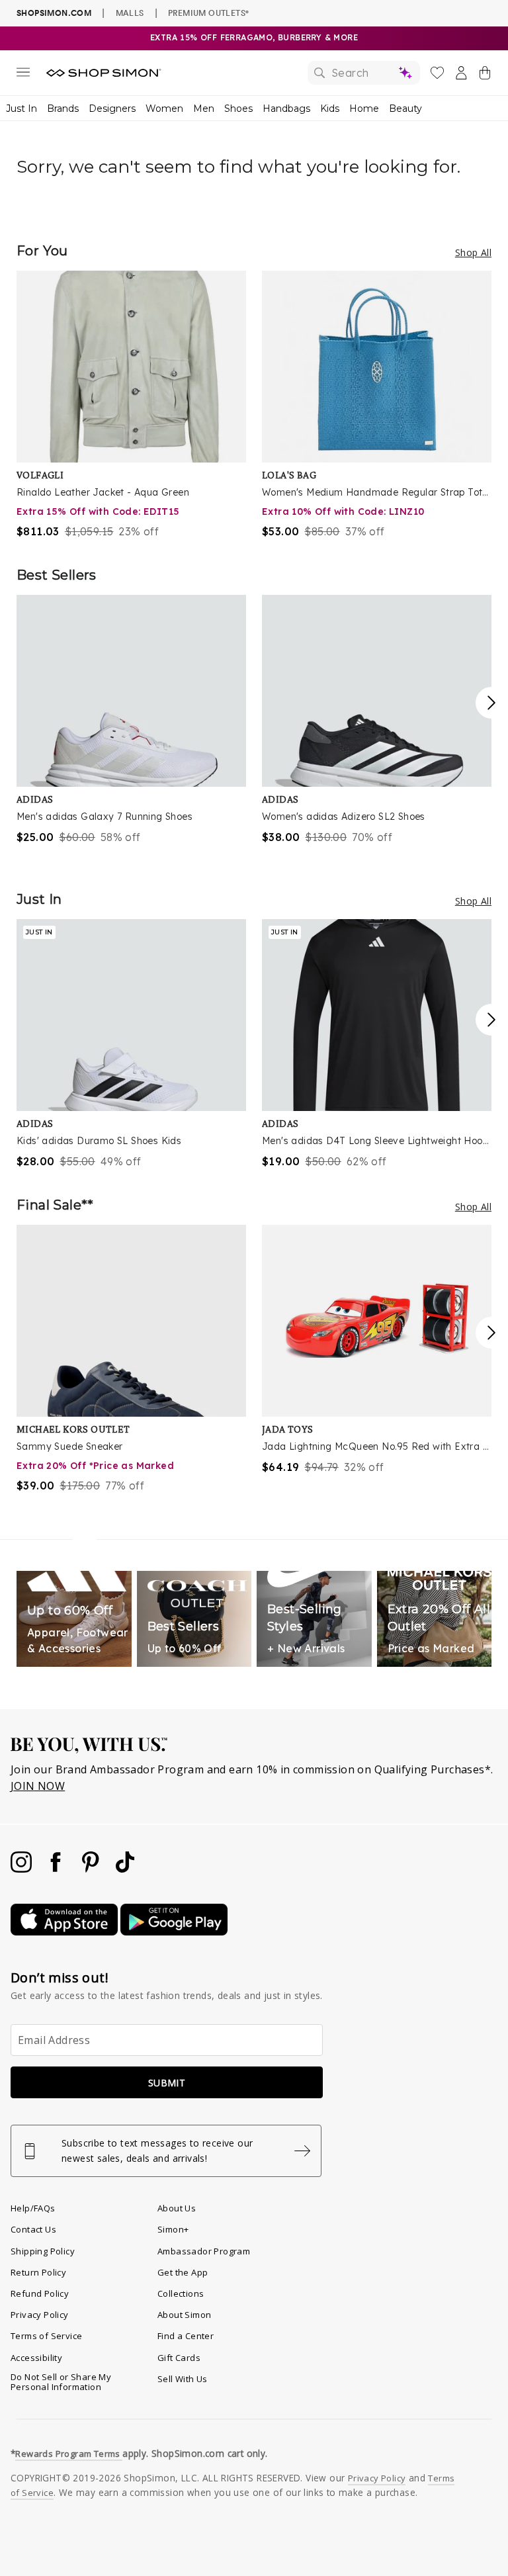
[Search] (364, 73)
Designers (112, 109)
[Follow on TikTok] (125, 1869)
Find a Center (186, 2336)
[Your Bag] (485, 75)
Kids (330, 109)
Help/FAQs (33, 2208)
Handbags (286, 109)
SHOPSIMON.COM (54, 13)
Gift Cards (179, 2358)
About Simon (184, 2315)
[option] (131, 405)
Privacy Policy (40, 2315)
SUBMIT (167, 2083)
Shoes (238, 109)
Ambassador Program (204, 2251)
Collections (181, 2293)
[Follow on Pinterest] (92, 1869)
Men (204, 109)
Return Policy (38, 2272)
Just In (21, 109)
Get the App (183, 2272)
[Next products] (491, 703)
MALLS (130, 13)
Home (364, 109)
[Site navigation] (23, 75)
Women (164, 109)
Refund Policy (40, 2293)
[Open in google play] (174, 1932)
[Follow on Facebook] (57, 1869)
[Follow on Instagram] (22, 1869)
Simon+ (173, 2229)
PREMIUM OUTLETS (208, 13)
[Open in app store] (65, 1932)
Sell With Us (183, 2379)
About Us (177, 2208)
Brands (63, 109)
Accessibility (36, 2358)
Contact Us (33, 2229)
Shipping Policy (43, 2251)
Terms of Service (46, 2336)
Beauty (405, 109)
